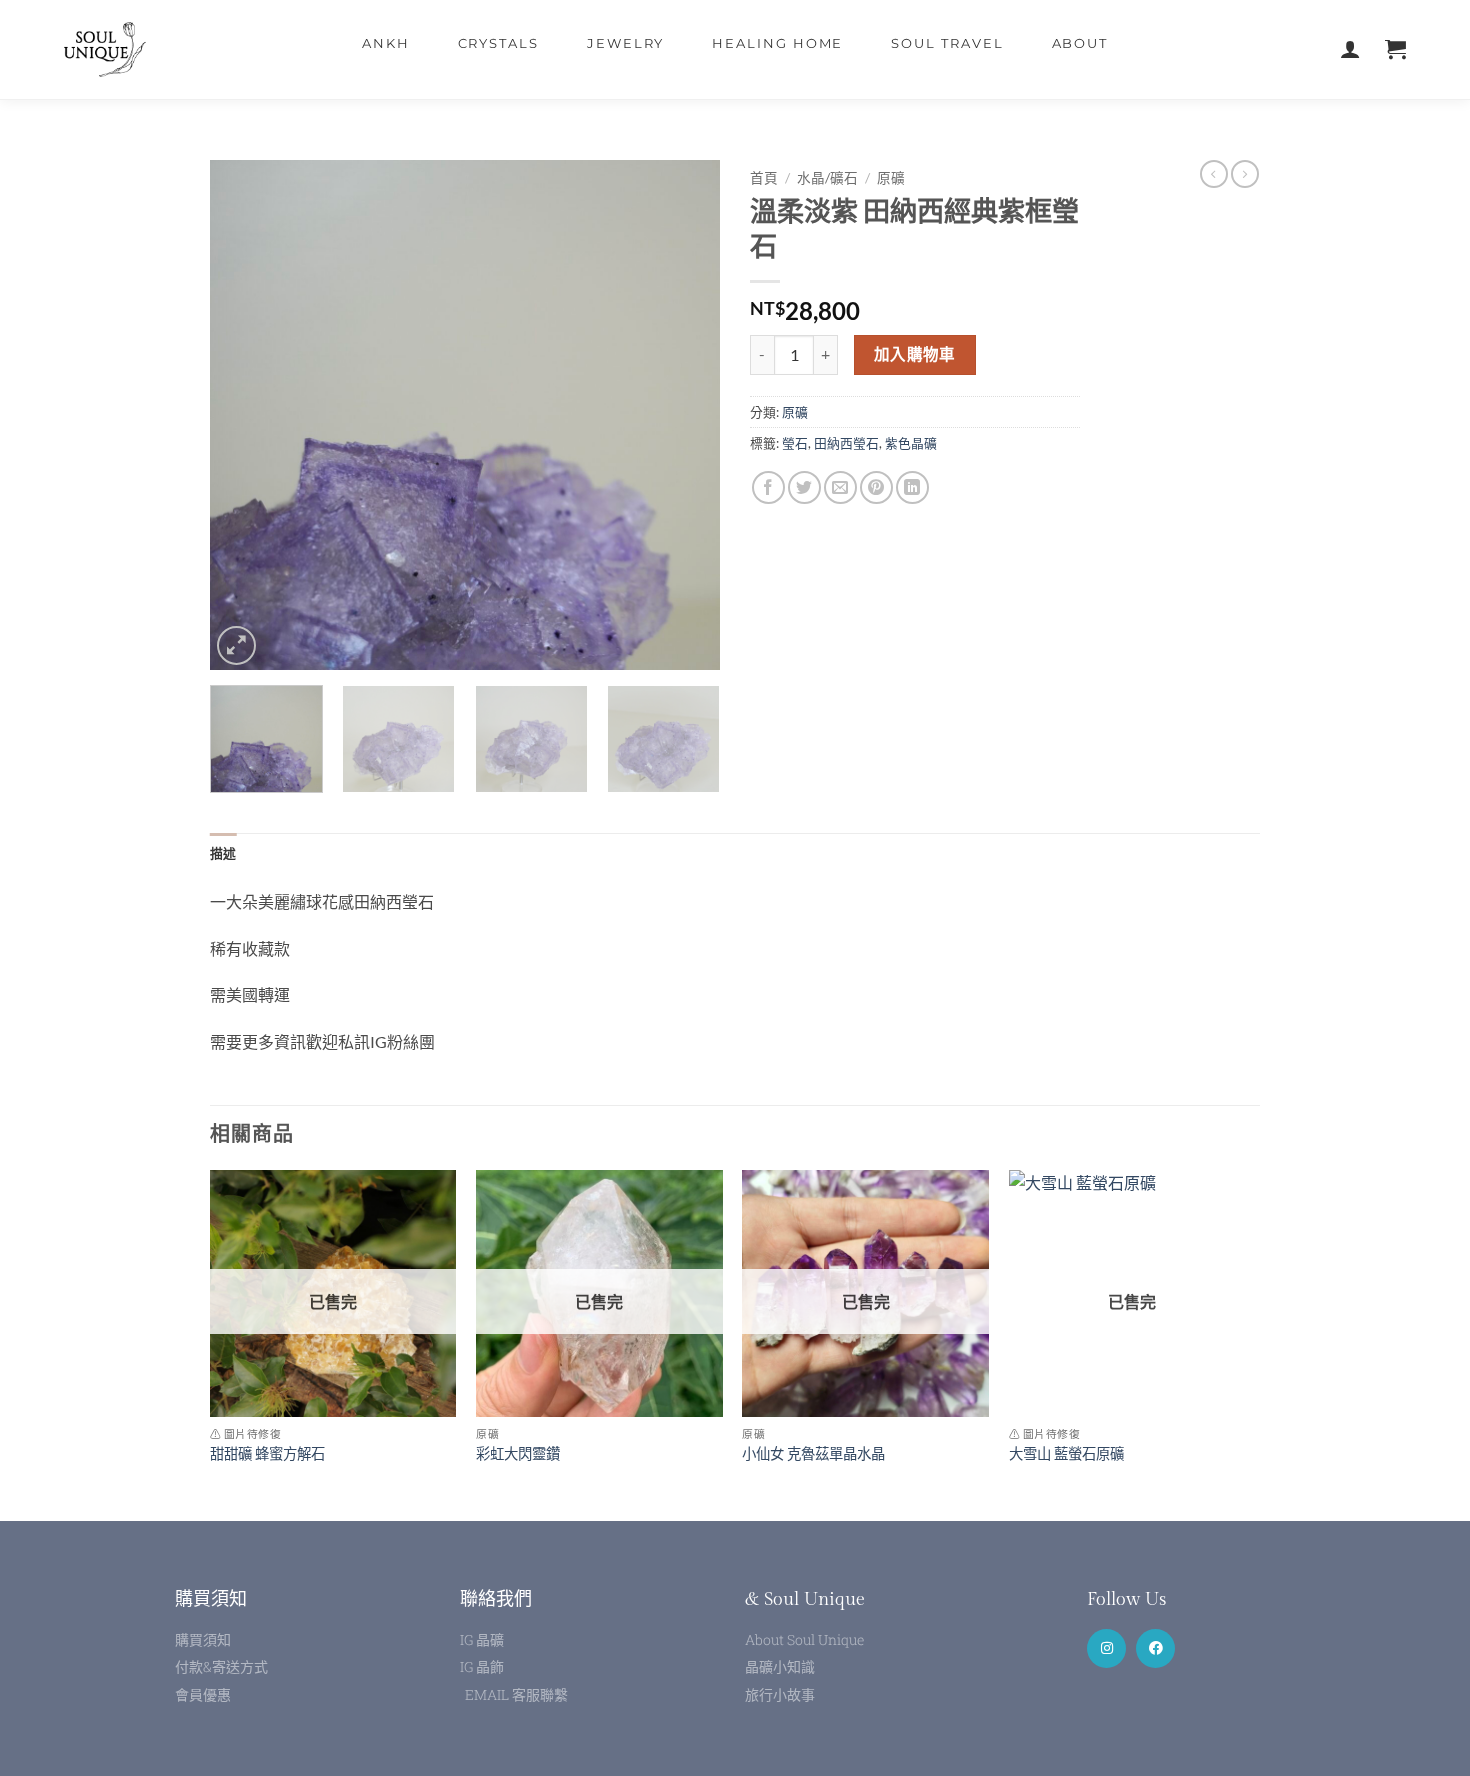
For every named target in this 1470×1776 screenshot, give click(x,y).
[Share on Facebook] (768, 487)
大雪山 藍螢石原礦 (1066, 1453)
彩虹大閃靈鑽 (518, 1453)
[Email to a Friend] (840, 487)
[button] (236, 645)
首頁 (764, 178)
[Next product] (1214, 174)
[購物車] (1395, 49)
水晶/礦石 (827, 178)
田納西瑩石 (846, 443)
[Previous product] (1245, 174)
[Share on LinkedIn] (912, 487)
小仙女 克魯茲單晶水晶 (813, 1453)
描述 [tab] (223, 853)
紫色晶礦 (911, 443)
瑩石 (795, 443)
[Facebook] (1155, 1648)
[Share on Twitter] (804, 487)
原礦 (891, 178)
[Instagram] (1106, 1648)
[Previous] (245, 415)
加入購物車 (915, 354)
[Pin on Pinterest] (876, 487)
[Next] (685, 415)
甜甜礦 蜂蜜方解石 (267, 1453)
